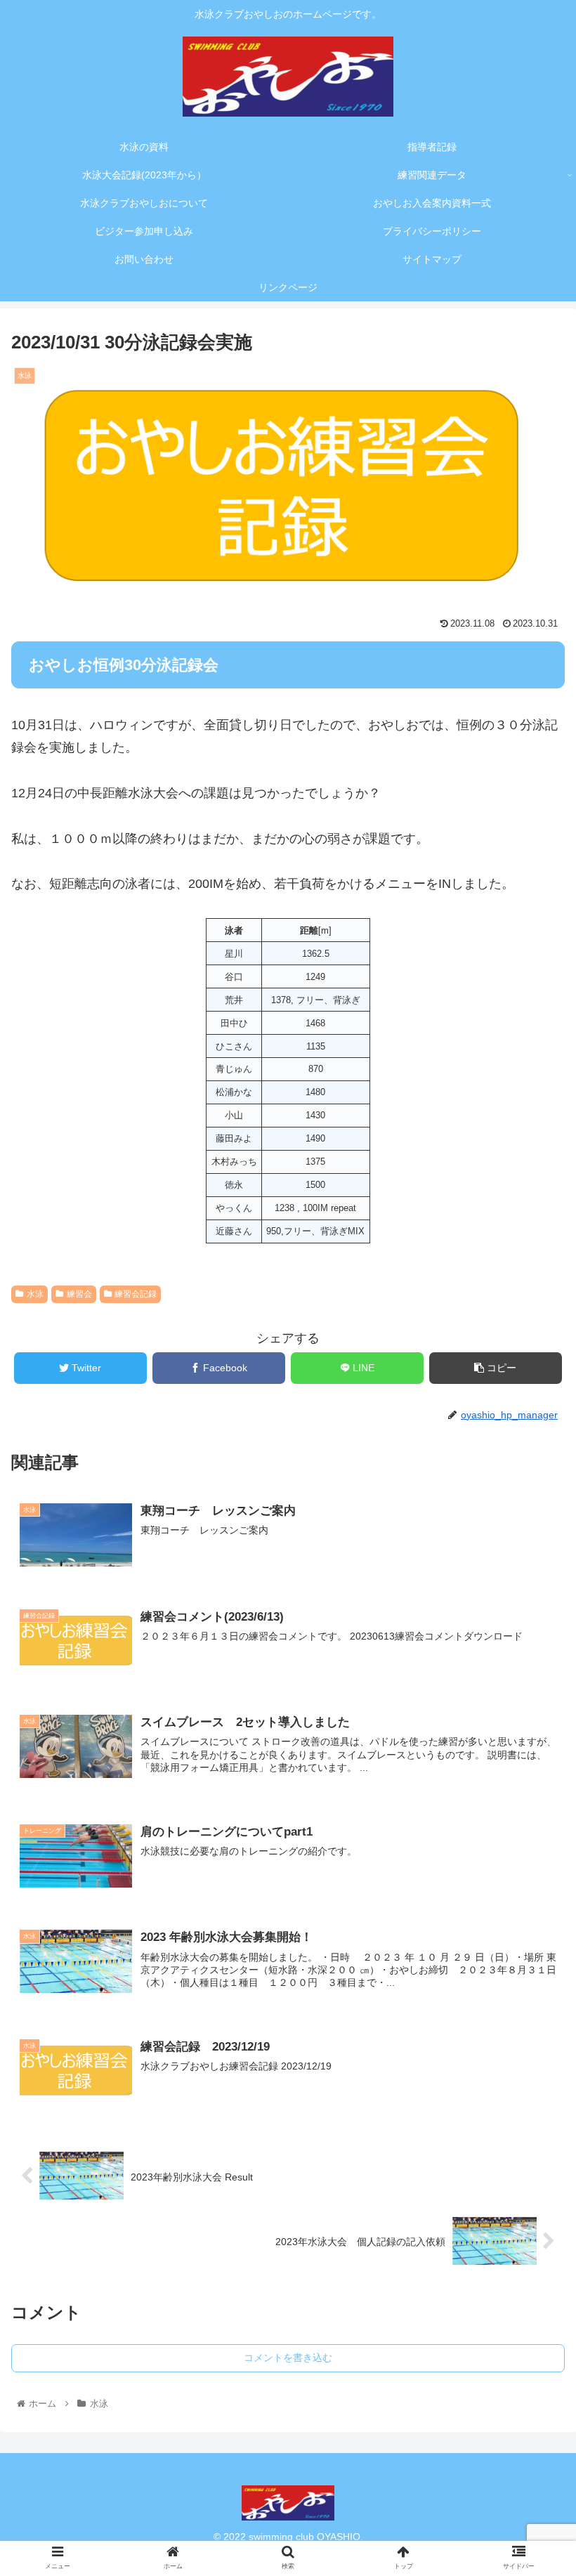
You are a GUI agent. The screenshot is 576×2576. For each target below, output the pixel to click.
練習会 (79, 1294)
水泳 (35, 1294)
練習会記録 (136, 1294)
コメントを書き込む (288, 2358)
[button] (533, 1698)
